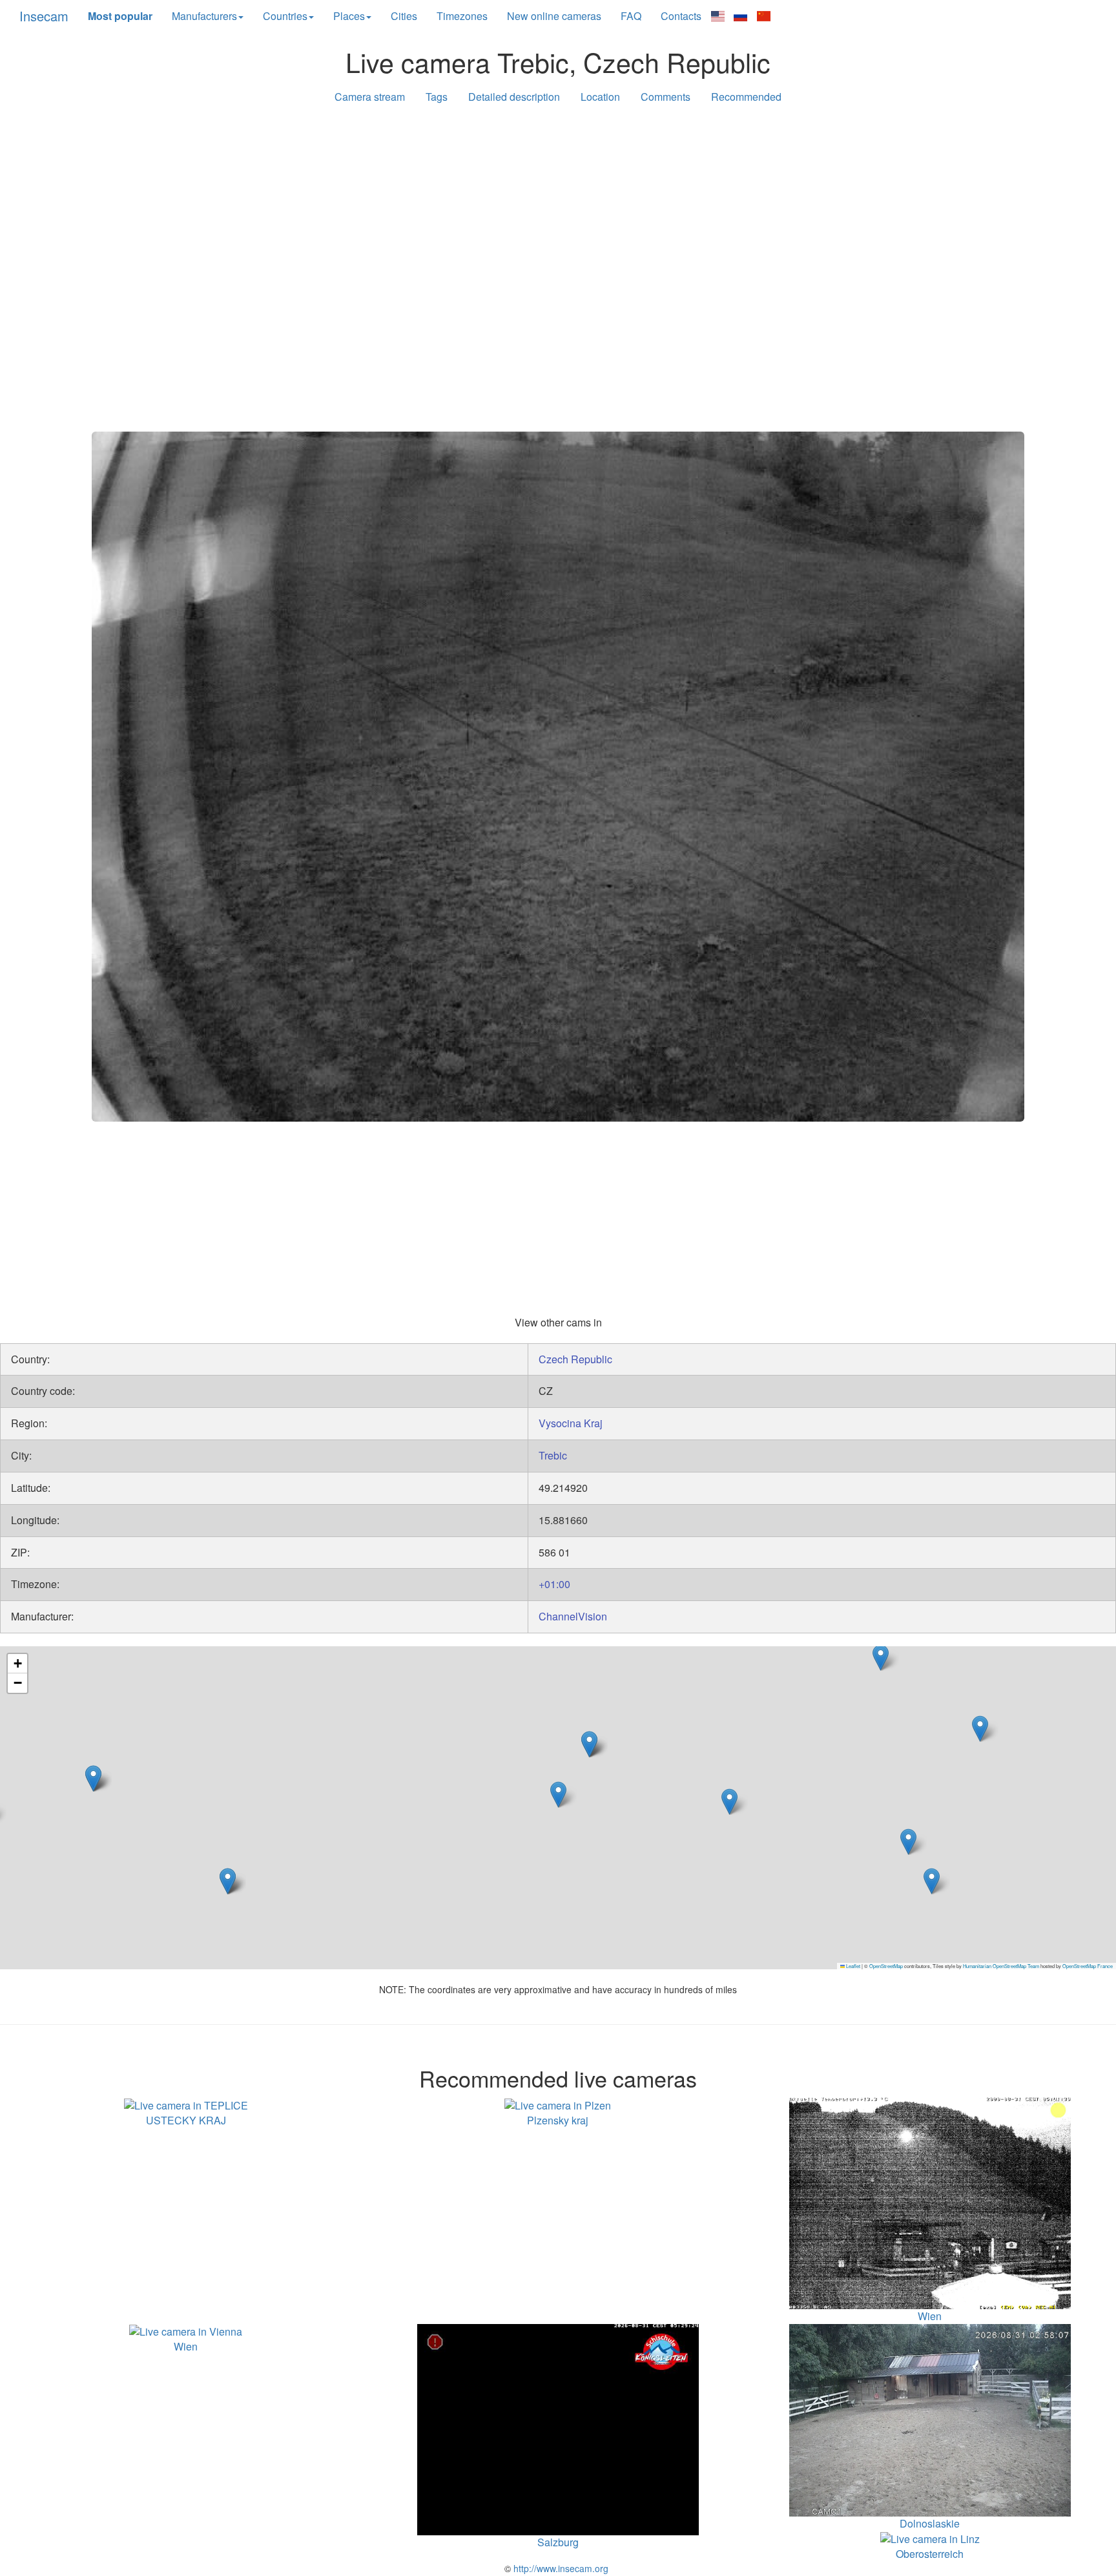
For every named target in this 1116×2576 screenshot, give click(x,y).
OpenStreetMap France (1088, 1966)
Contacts (681, 16)
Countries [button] (285, 16)
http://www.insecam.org (560, 2568)
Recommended (746, 97)
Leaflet (852, 1966)
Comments (666, 97)
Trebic (553, 1455)
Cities (404, 16)
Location (600, 97)
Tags (437, 97)
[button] (729, 1802)
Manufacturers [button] (204, 16)
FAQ (631, 16)
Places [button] (349, 16)
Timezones (462, 16)
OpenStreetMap (886, 1966)
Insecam (44, 16)
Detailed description (514, 97)
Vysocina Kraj (571, 1423)
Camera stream (370, 97)
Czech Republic (575, 1359)
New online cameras (554, 16)
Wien (186, 2346)
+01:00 (554, 1584)
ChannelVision (573, 1616)
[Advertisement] (558, 215)
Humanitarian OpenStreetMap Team (1001, 1966)
